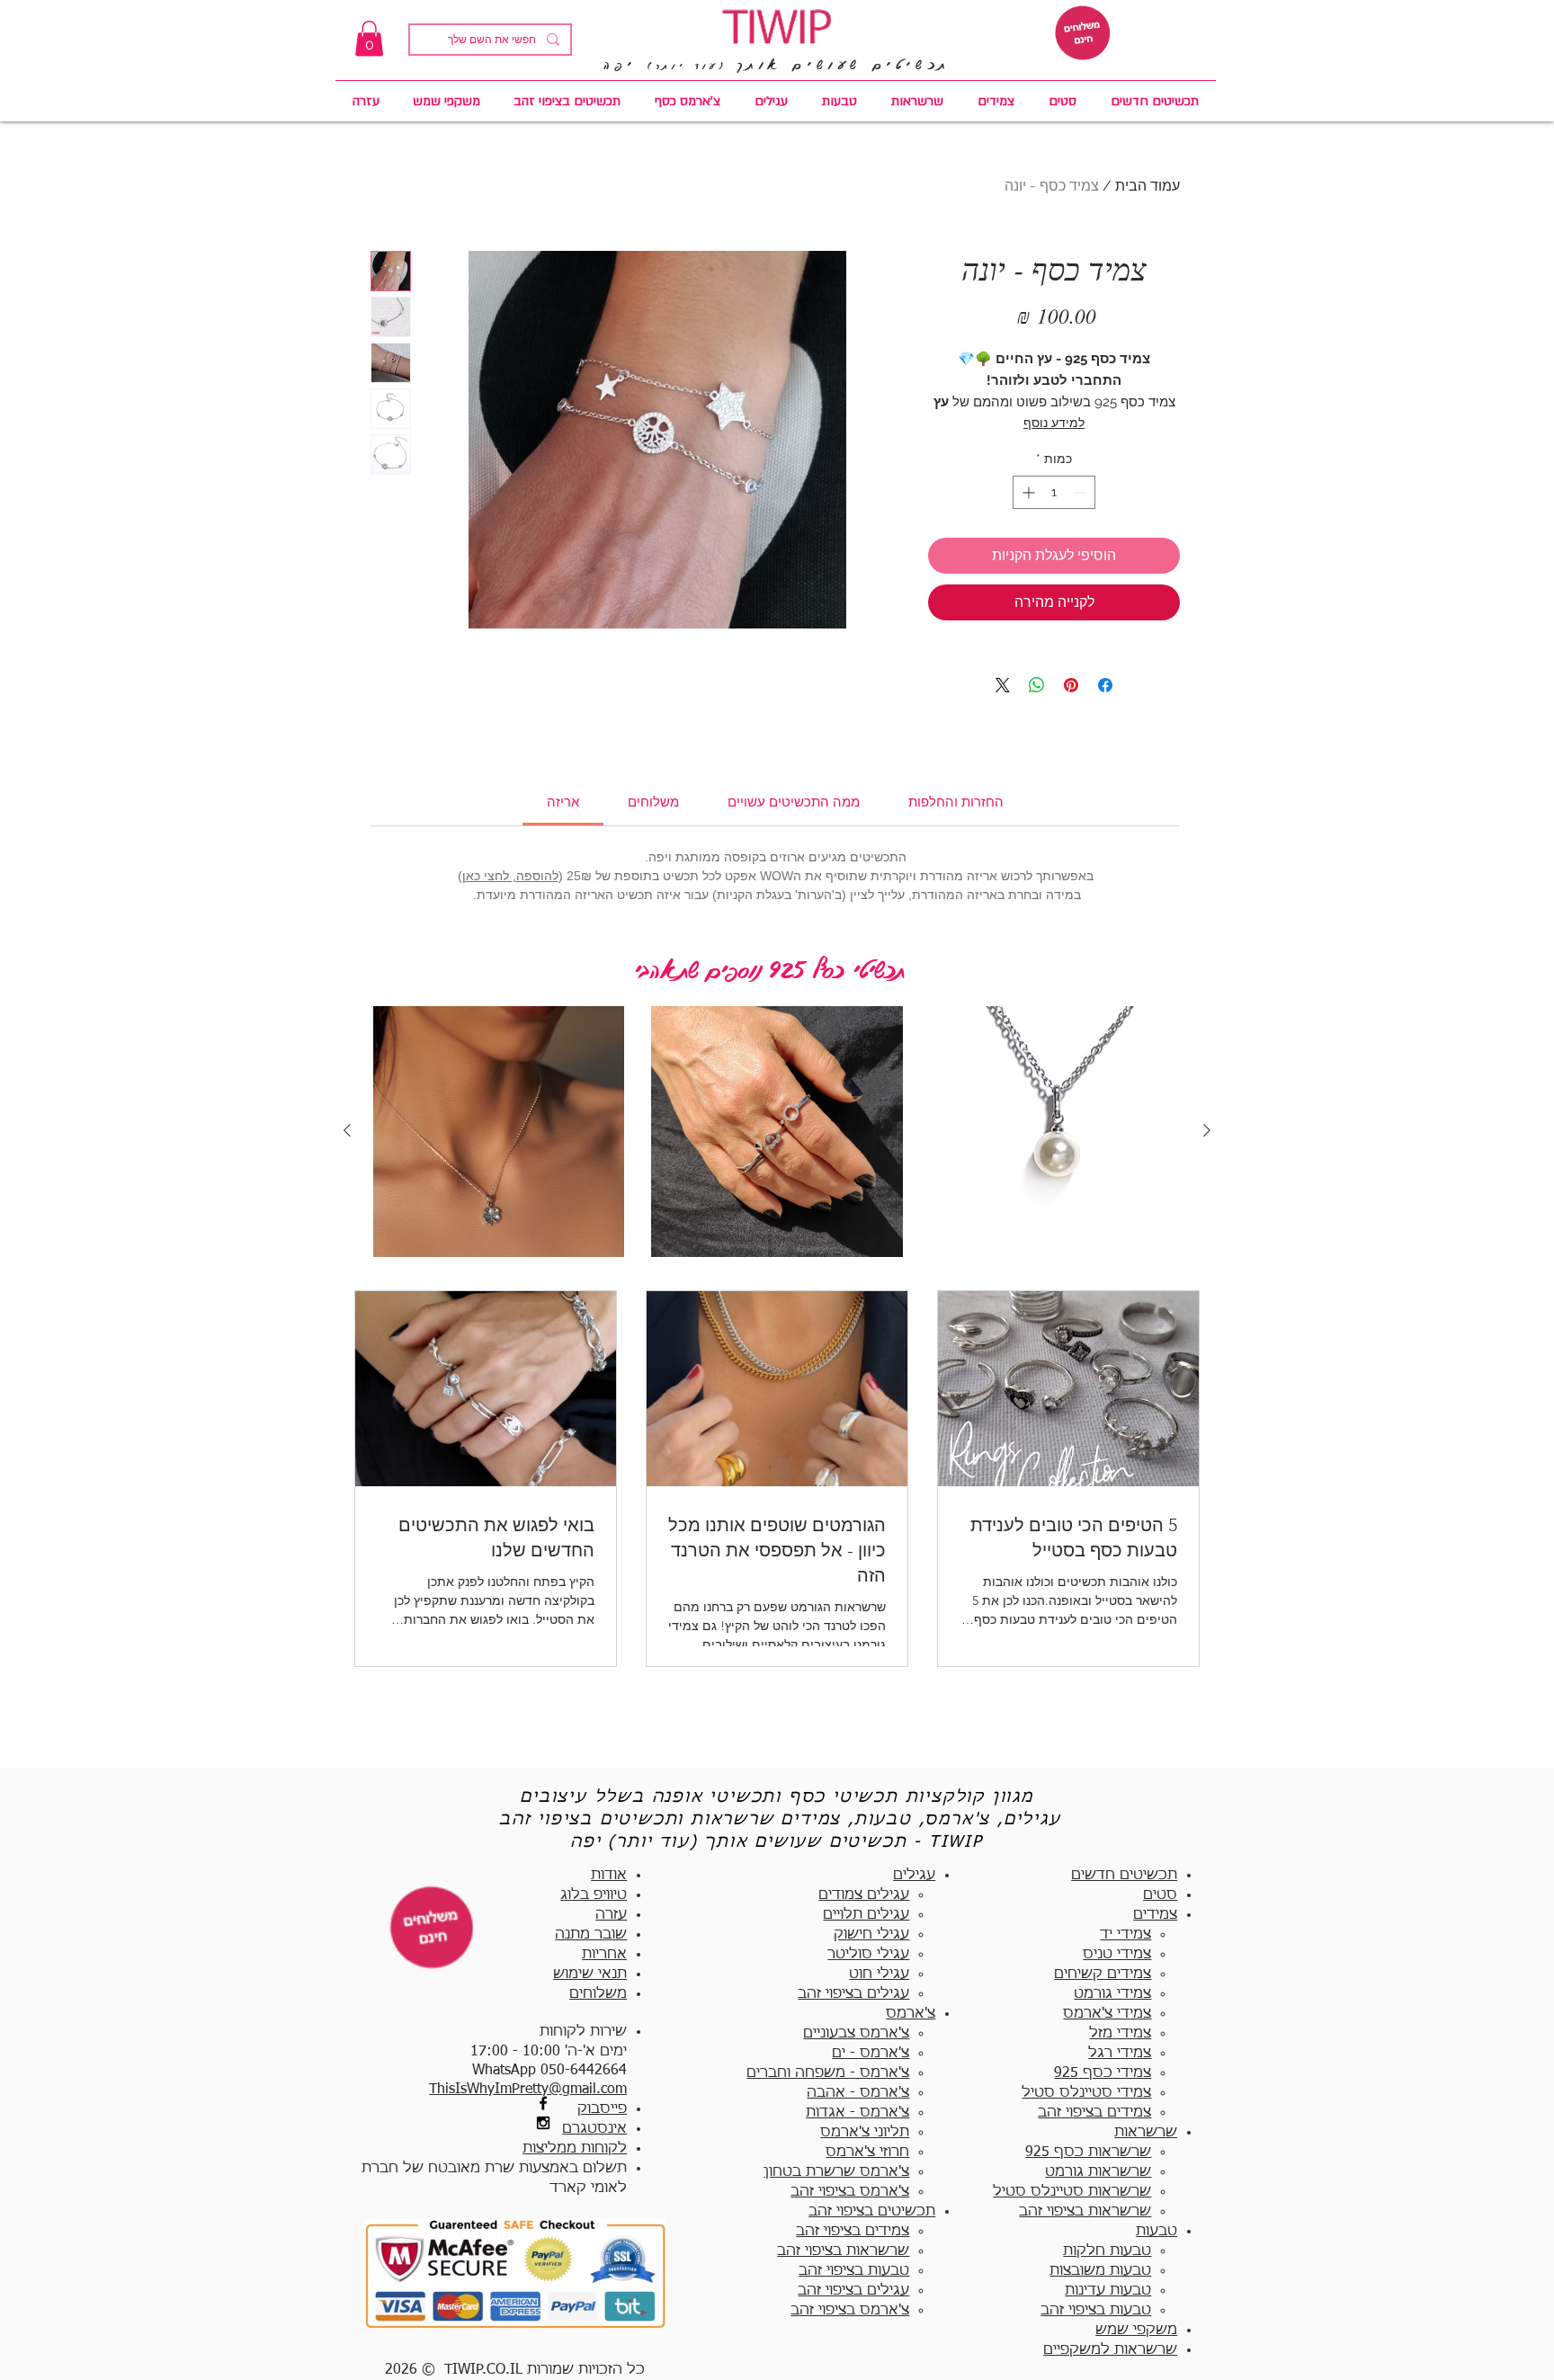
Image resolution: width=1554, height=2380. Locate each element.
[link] (369, 38)
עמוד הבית (1148, 186)
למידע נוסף (1054, 423)
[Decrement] (1081, 492)
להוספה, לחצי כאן (510, 876)
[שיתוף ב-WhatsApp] (1037, 685)
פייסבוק (602, 2109)
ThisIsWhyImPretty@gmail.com (528, 2090)
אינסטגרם (594, 2129)
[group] (777, 1132)
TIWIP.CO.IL (483, 2370)
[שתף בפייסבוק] (1105, 685)
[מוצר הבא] (347, 1130)
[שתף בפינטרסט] (1071, 685)
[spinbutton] (1054, 492)
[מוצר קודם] (1207, 1130)
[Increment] (1027, 492)
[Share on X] (1003, 685)
